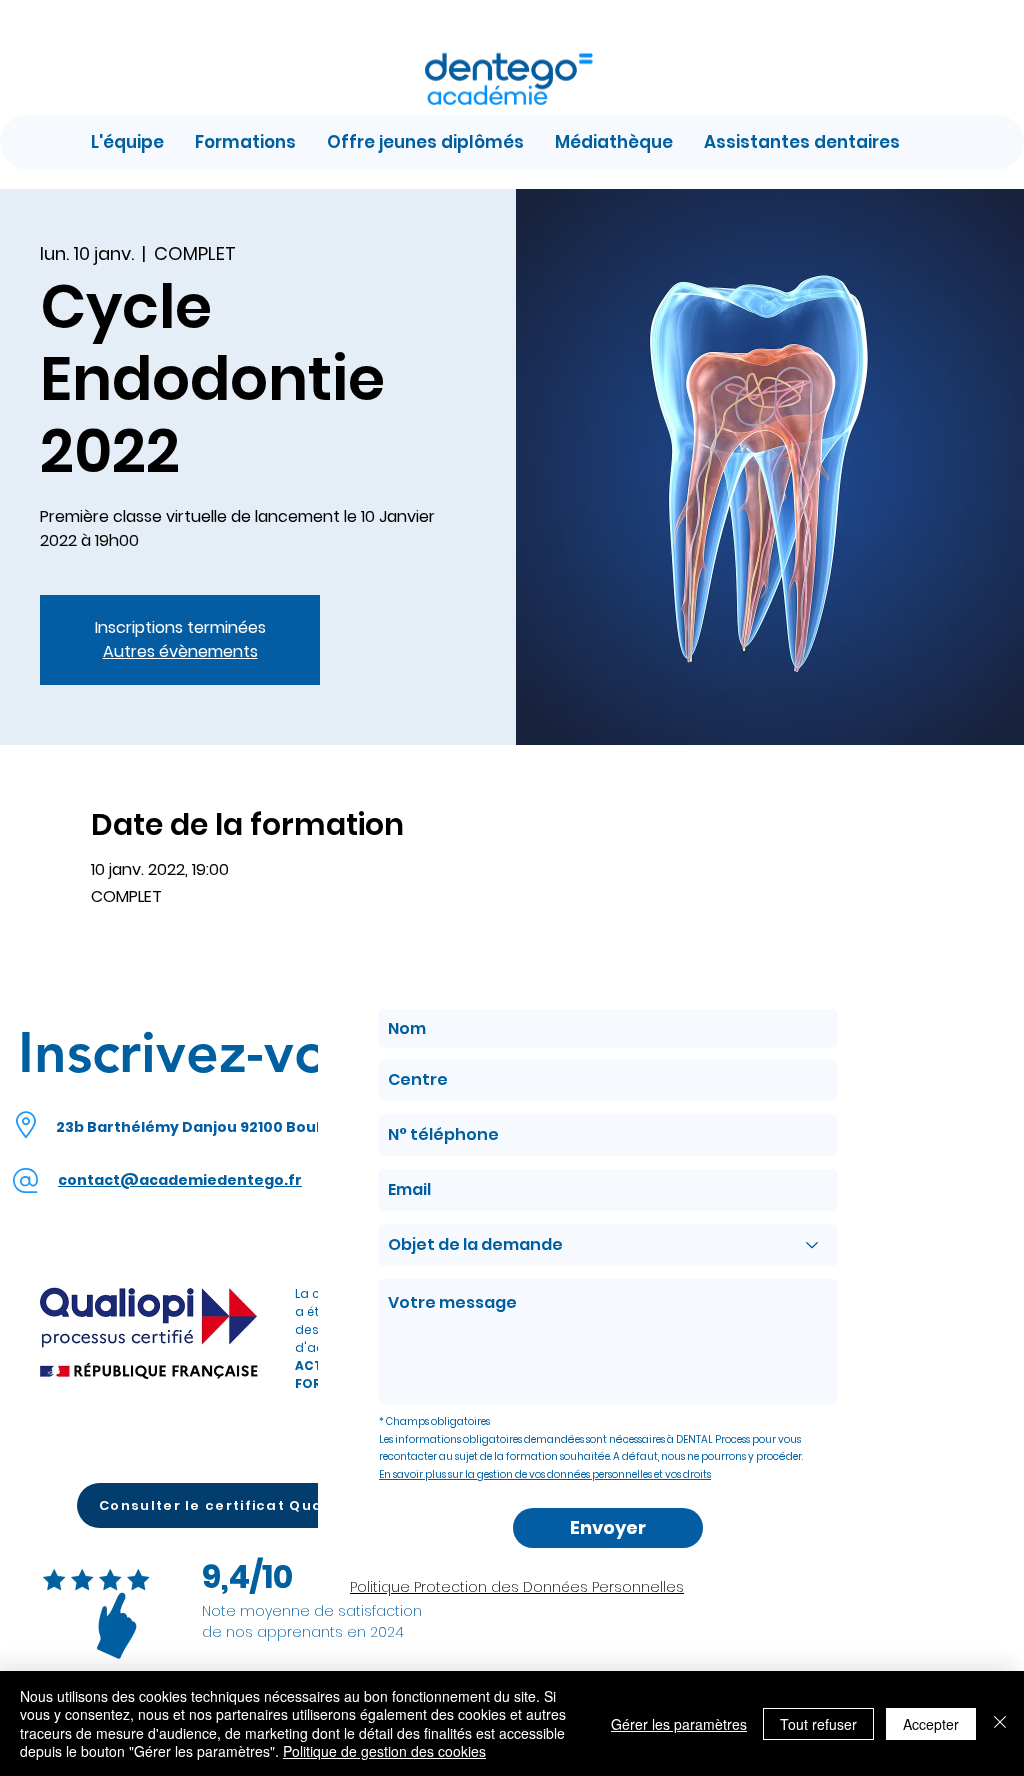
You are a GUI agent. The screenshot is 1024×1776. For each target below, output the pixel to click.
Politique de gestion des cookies (384, 1751)
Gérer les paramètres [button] (679, 1724)
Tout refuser (818, 1724)
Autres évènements (180, 651)
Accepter (931, 1724)
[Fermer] (1000, 1723)
